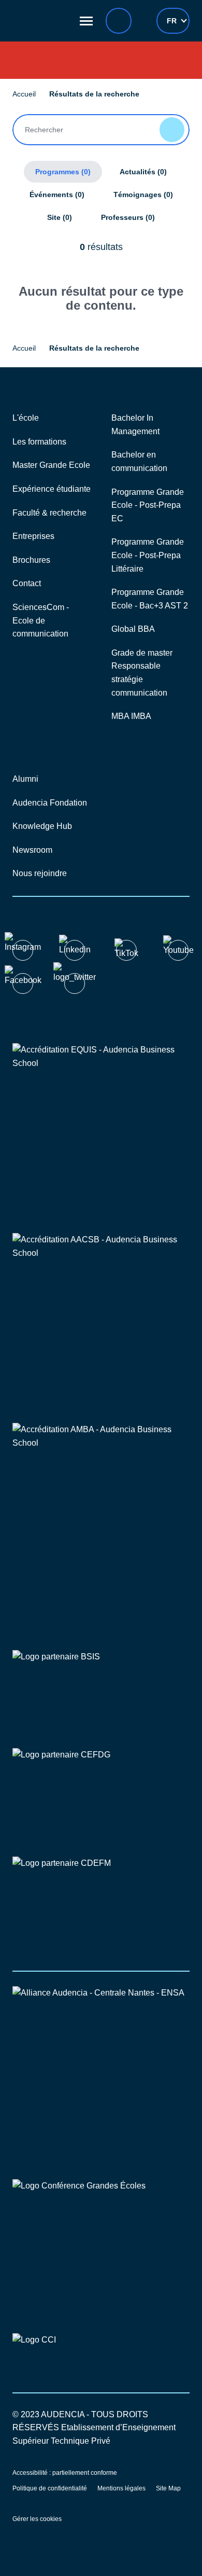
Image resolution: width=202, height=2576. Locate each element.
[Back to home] (41, 21)
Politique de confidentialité (50, 2488)
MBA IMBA (131, 716)
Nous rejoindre (40, 873)
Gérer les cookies (37, 2519)
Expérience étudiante (52, 489)
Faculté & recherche (49, 513)
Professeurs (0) (128, 217)
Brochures (31, 560)
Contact (27, 583)
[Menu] (86, 21)
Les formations (39, 442)
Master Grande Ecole (51, 465)
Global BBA (133, 629)
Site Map (168, 2488)
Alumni (25, 779)
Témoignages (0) (143, 195)
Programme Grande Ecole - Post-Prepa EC (148, 505)
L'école (26, 418)
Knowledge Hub (42, 826)
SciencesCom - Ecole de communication (41, 620)
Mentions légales (121, 2488)
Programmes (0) (63, 172)
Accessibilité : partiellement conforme (65, 2473)
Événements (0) (57, 195)
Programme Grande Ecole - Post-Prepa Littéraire (148, 555)
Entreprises (33, 536)
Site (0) (60, 217)
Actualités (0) (143, 172)
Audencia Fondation (50, 803)
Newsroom (32, 850)
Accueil (24, 94)
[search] (119, 21)
